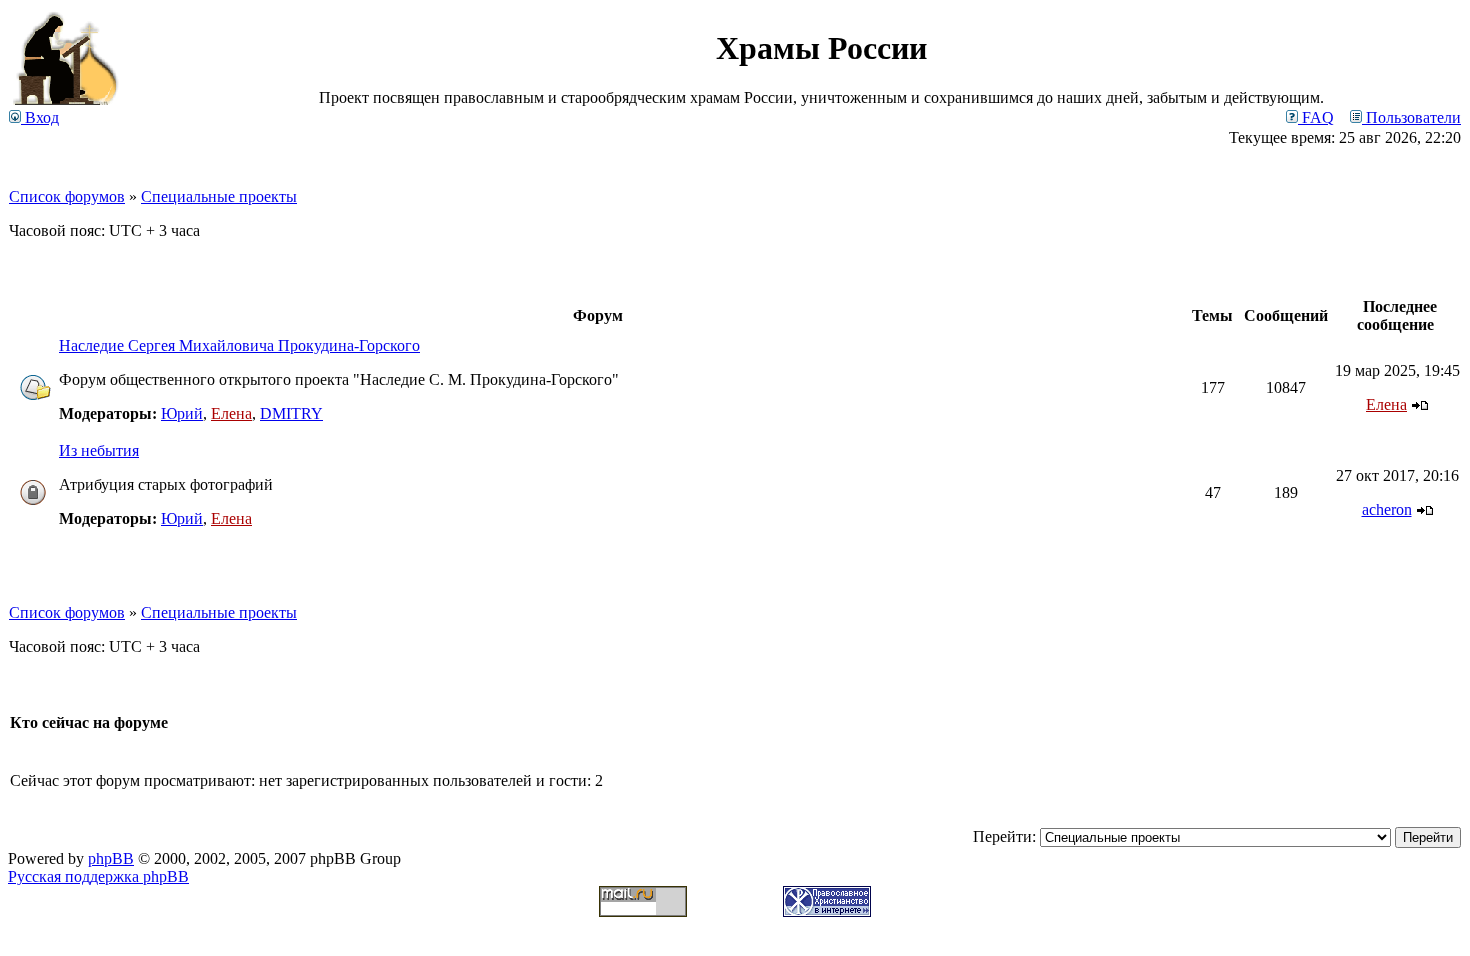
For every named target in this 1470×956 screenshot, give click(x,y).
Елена (231, 413)
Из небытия (99, 450)
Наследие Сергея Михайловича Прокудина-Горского (239, 345)
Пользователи (1411, 117)
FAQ (1316, 117)
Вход (40, 117)
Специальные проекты (219, 196)
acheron (1387, 509)
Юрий (182, 413)
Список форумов (67, 196)
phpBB (111, 858)
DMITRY (291, 413)
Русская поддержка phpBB (98, 876)
